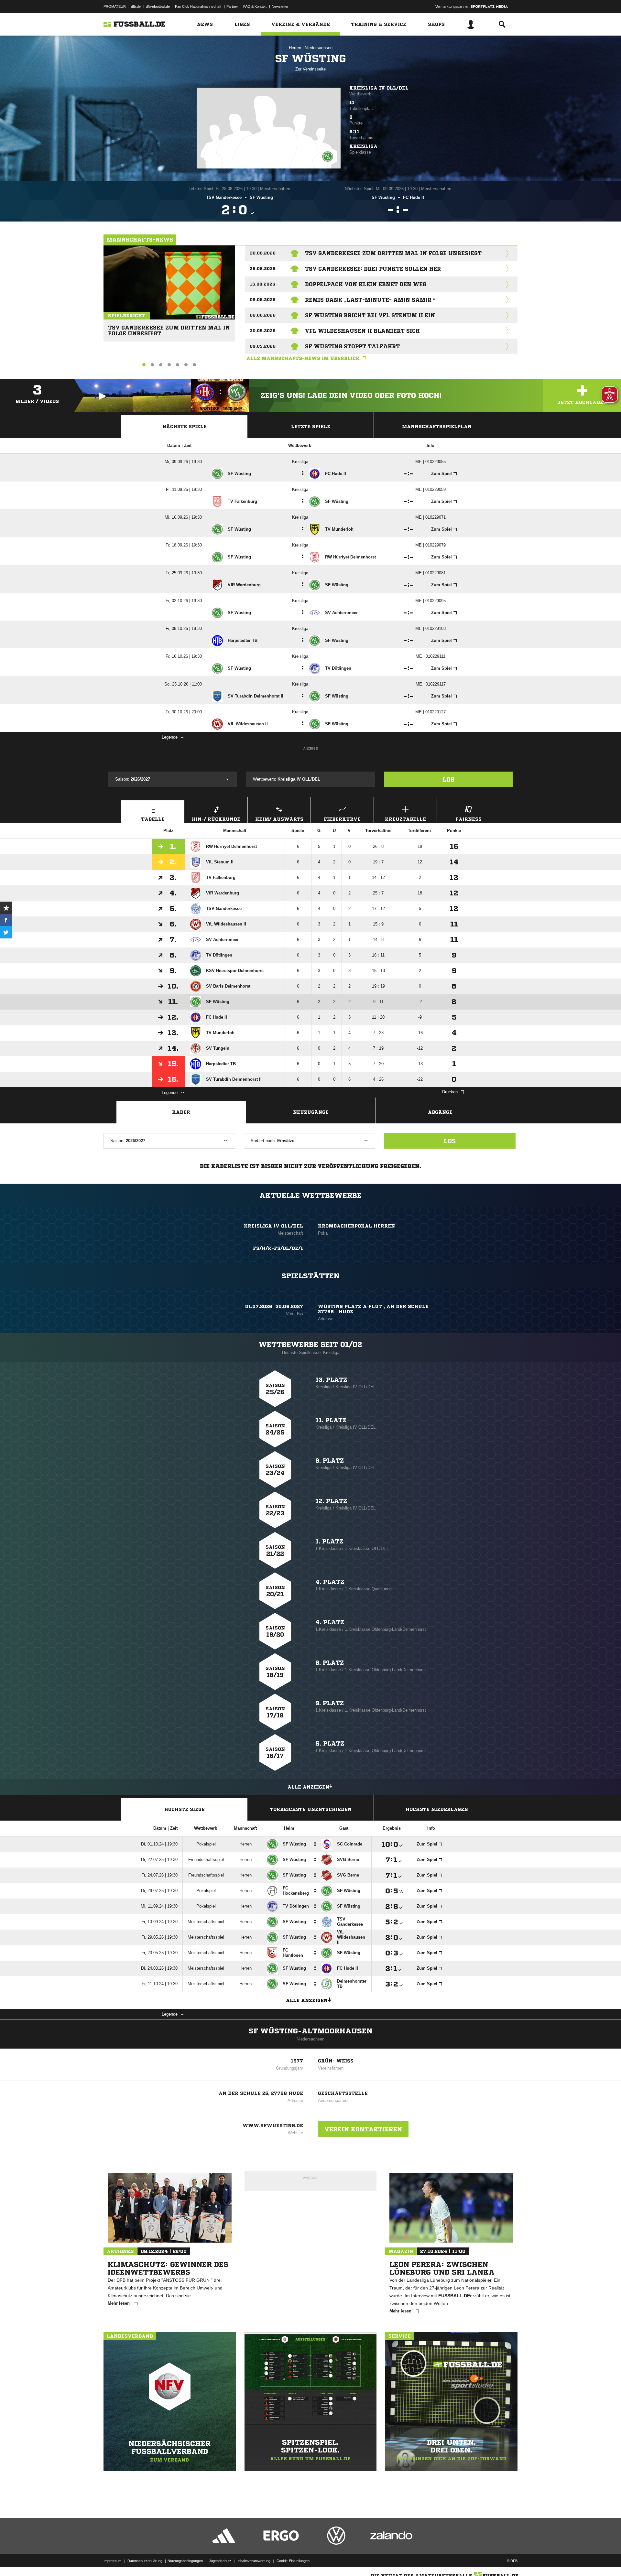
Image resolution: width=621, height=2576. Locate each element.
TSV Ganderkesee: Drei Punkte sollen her (373, 269)
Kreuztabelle (405, 819)
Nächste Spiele (185, 427)
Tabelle (153, 819)
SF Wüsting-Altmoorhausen (310, 2031)
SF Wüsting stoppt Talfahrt (352, 346)
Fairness (468, 819)
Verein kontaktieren (363, 2129)
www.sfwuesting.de (273, 2126)
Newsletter (280, 6)
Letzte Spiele (311, 427)
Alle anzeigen (308, 1787)
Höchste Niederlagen (437, 1809)
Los (448, 779)
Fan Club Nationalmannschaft (198, 6)
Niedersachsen (319, 48)
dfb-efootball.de (158, 6)
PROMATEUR (115, 6)
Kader (181, 1112)
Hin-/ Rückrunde (216, 819)
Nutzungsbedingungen (185, 2561)
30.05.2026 (263, 331)
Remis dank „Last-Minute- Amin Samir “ (370, 300)
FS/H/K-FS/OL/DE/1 (278, 1248)
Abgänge (440, 1112)
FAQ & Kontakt (255, 6)
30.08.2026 (263, 253)
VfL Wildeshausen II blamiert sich (362, 331)
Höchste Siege (185, 1809)
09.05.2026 (263, 346)
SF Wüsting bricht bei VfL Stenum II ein (370, 315)
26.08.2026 (263, 269)
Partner (232, 6)
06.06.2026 (263, 315)
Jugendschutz (220, 2561)
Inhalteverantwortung (254, 2561)
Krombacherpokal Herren (356, 1226)
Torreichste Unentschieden (311, 1809)
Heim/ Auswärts (279, 819)
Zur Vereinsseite (310, 69)
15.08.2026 (262, 284)
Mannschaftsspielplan (437, 427)
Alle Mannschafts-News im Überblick (303, 358)
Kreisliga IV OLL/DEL (379, 88)
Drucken (450, 1092)
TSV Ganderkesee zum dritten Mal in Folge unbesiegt (169, 328)
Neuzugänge (311, 1112)
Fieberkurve (342, 819)
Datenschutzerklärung (145, 2561)
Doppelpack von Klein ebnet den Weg (366, 284)
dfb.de (136, 6)
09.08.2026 (263, 300)
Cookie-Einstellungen (293, 2561)
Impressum (112, 2561)
